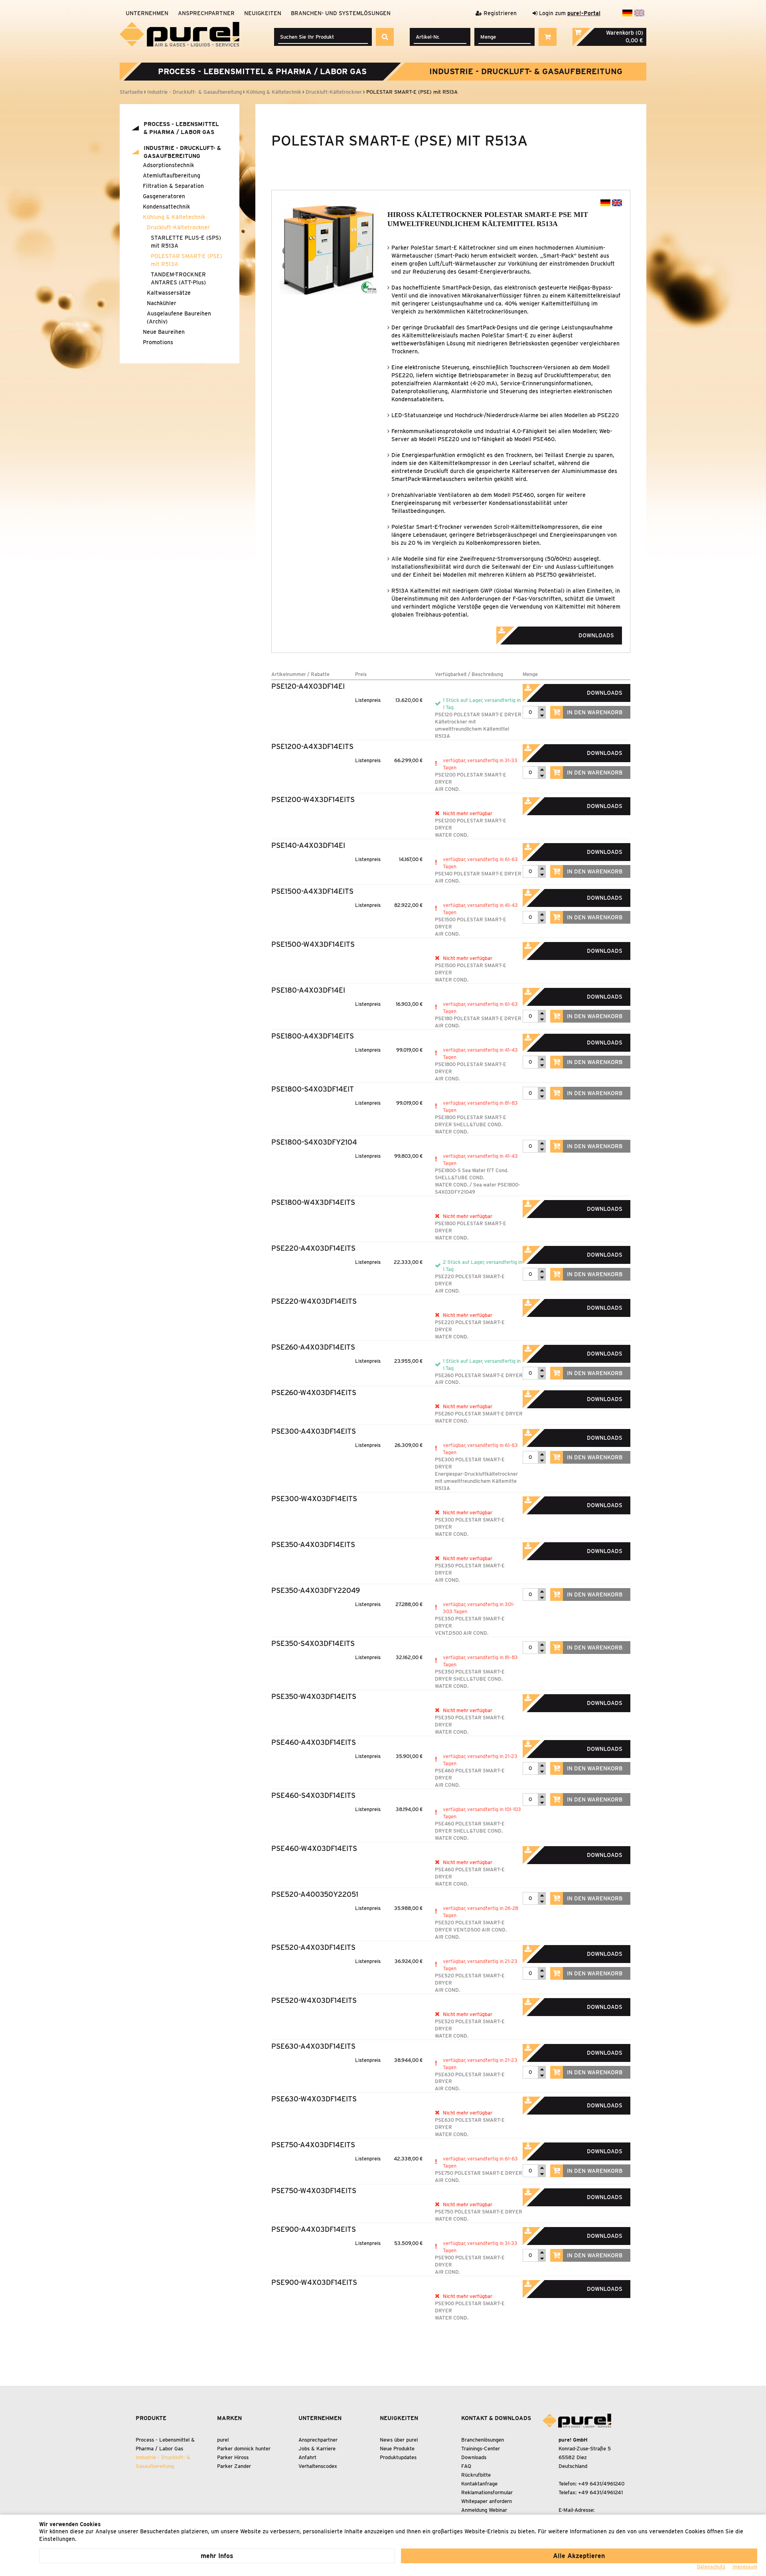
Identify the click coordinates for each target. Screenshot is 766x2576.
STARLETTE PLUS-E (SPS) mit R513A (186, 242)
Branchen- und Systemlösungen (341, 13)
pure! (223, 2440)
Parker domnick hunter (244, 2449)
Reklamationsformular (487, 2492)
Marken (229, 2418)
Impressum (745, 2567)
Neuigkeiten (263, 13)
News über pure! (399, 2440)
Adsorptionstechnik (168, 165)
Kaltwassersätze (169, 293)
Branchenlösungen (483, 2440)
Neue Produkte (397, 2449)
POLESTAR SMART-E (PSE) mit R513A (187, 260)
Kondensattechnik (166, 207)
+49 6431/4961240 (601, 2484)
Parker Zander (234, 2466)
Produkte (151, 2418)
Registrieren (499, 13)
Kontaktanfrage (479, 2484)
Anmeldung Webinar (484, 2510)
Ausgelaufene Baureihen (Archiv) (179, 317)
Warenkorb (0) (625, 33)
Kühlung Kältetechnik (174, 217)
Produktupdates (398, 2457)
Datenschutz (711, 2567)
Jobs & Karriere (317, 2449)
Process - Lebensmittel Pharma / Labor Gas (262, 71)
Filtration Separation (173, 186)
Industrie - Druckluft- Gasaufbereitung (526, 71)
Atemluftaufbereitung (172, 175)
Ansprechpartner (206, 13)
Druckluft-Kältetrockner (178, 227)
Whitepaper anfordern (487, 2501)
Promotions (158, 342)
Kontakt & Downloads (496, 2418)
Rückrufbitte (476, 2475)
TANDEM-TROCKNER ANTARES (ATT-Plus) (178, 278)
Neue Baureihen (164, 332)
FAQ (466, 2466)
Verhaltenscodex (318, 2466)
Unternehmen (147, 13)
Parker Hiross (233, 2457)
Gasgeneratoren (164, 196)
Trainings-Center (481, 2449)
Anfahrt (307, 2457)
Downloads (474, 2457)
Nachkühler (162, 303)
